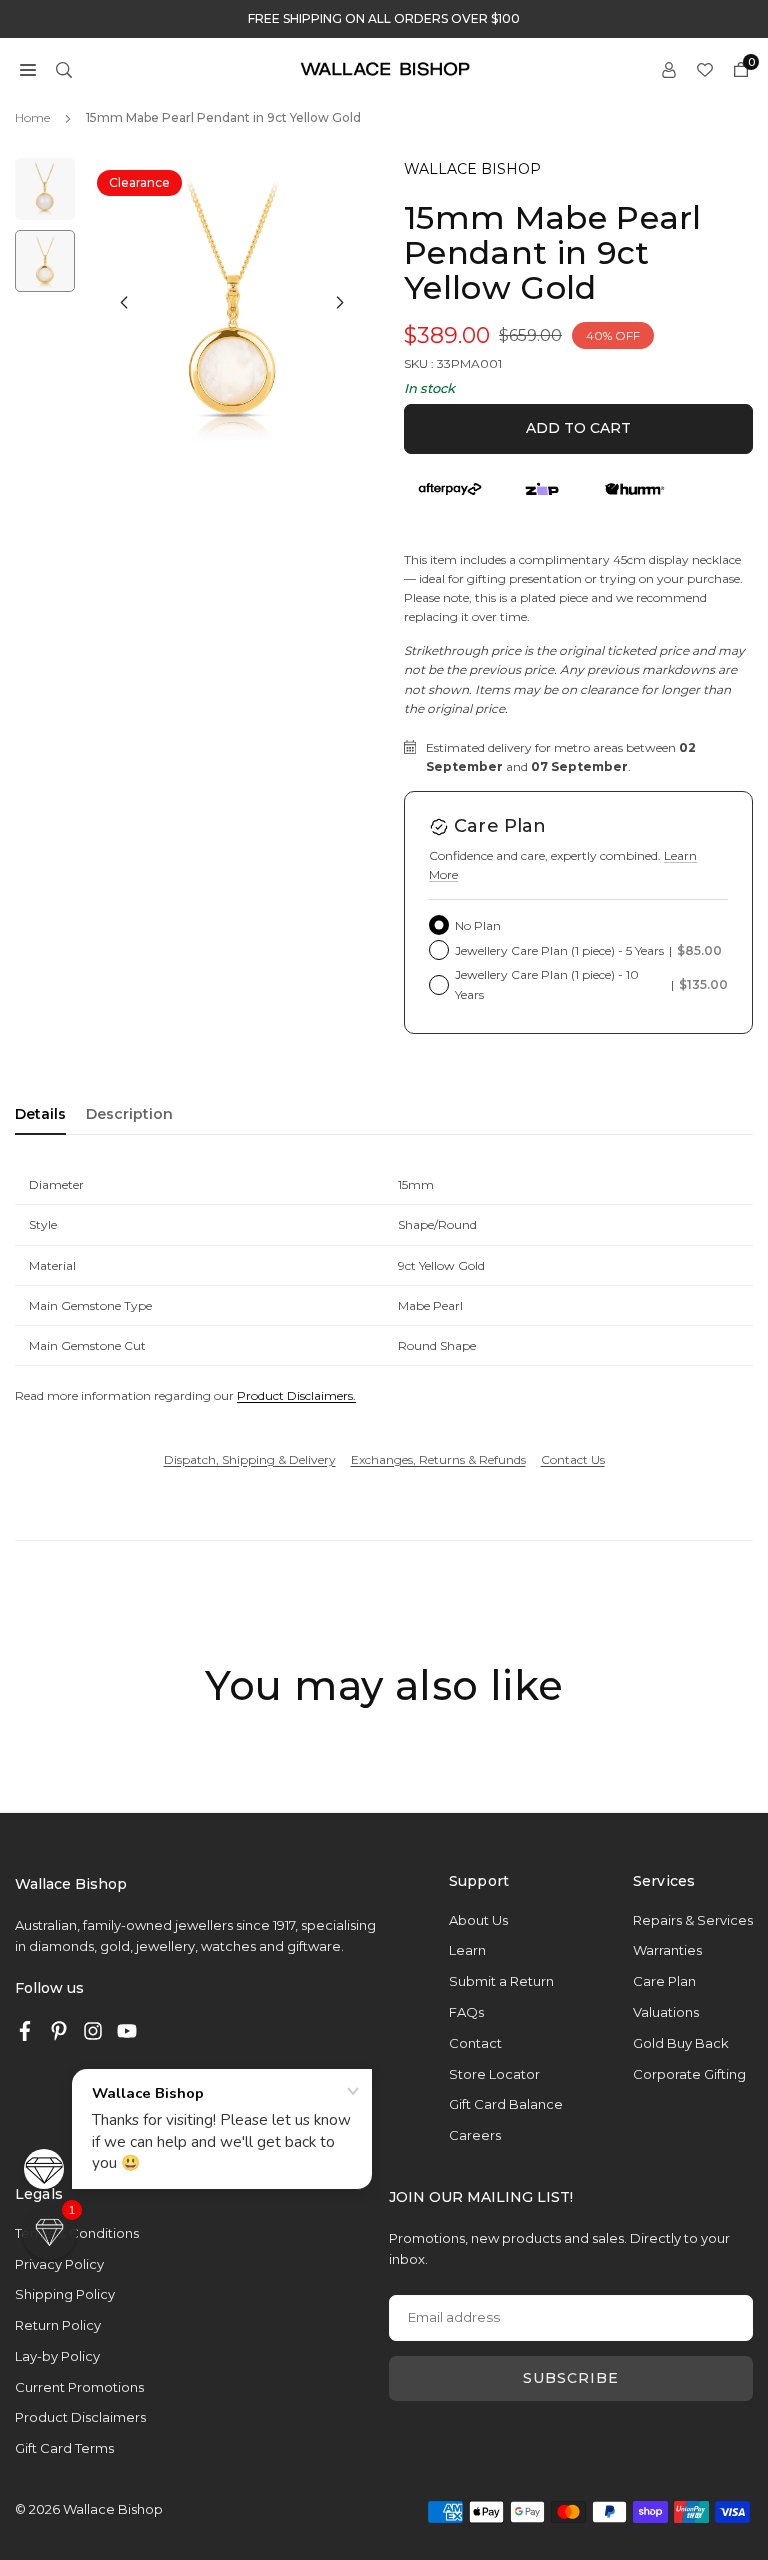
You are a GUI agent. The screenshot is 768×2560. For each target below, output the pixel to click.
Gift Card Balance (506, 2104)
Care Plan (664, 1981)
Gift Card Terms (64, 2448)
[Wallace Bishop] (385, 67)
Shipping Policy (65, 2294)
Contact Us (573, 1459)
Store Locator (494, 2074)
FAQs (466, 2012)
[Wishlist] (705, 68)
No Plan (478, 925)
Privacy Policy (59, 2264)
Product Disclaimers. (296, 1395)
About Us (478, 1920)
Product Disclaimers (80, 2417)
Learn (467, 1950)
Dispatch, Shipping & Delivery (250, 1459)
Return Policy (58, 2325)
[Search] (64, 68)
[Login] (669, 68)
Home (32, 117)
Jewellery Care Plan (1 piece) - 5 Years (588, 950)
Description (129, 1114)
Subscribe (571, 2378)
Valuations (666, 2012)
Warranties (667, 1950)
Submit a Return (501, 1981)
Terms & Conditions (77, 2233)
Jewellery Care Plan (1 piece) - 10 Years (591, 984)
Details (40, 1114)
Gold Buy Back (681, 2043)
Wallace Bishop (472, 169)
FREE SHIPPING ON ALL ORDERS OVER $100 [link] (384, 19)
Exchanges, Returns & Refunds (438, 1459)
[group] (232, 305)
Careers (475, 2135)
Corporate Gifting (689, 2074)
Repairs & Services (693, 1920)
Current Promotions (79, 2387)
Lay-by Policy (57, 2356)
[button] (28, 68)
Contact (475, 2043)
